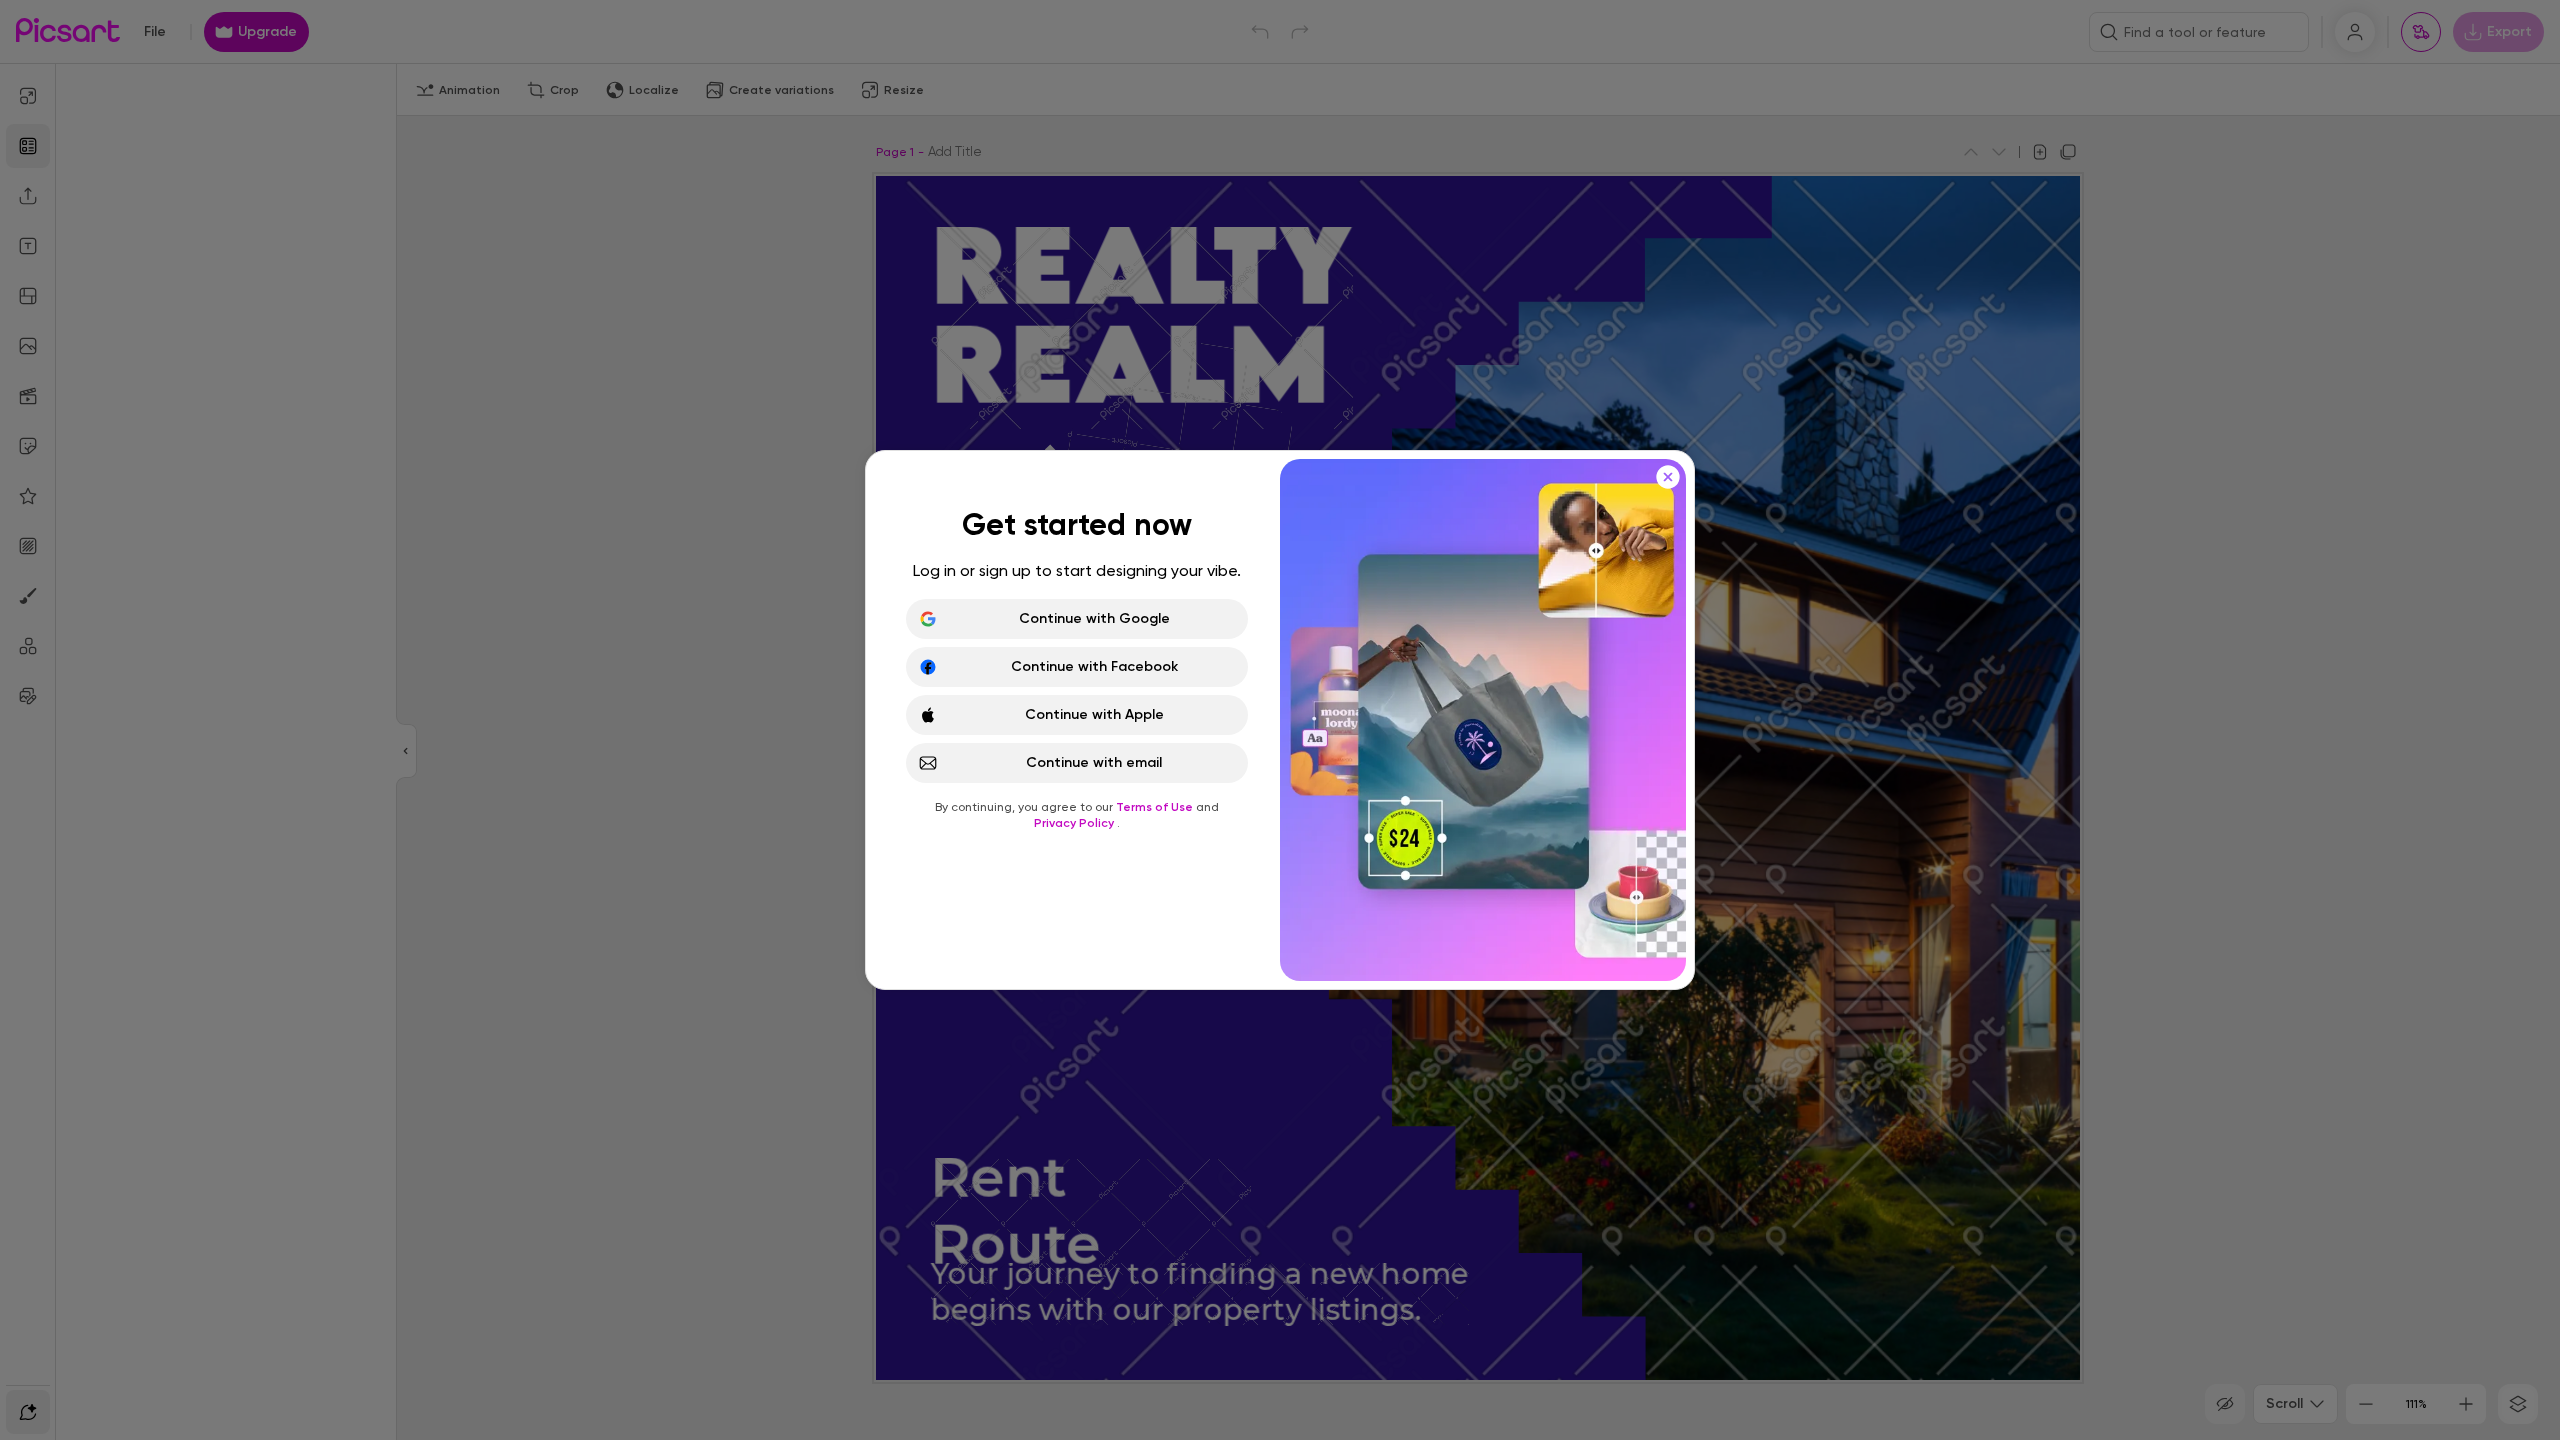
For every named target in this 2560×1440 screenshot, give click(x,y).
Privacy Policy (1075, 823)
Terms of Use (1156, 807)
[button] (1280, 720)
